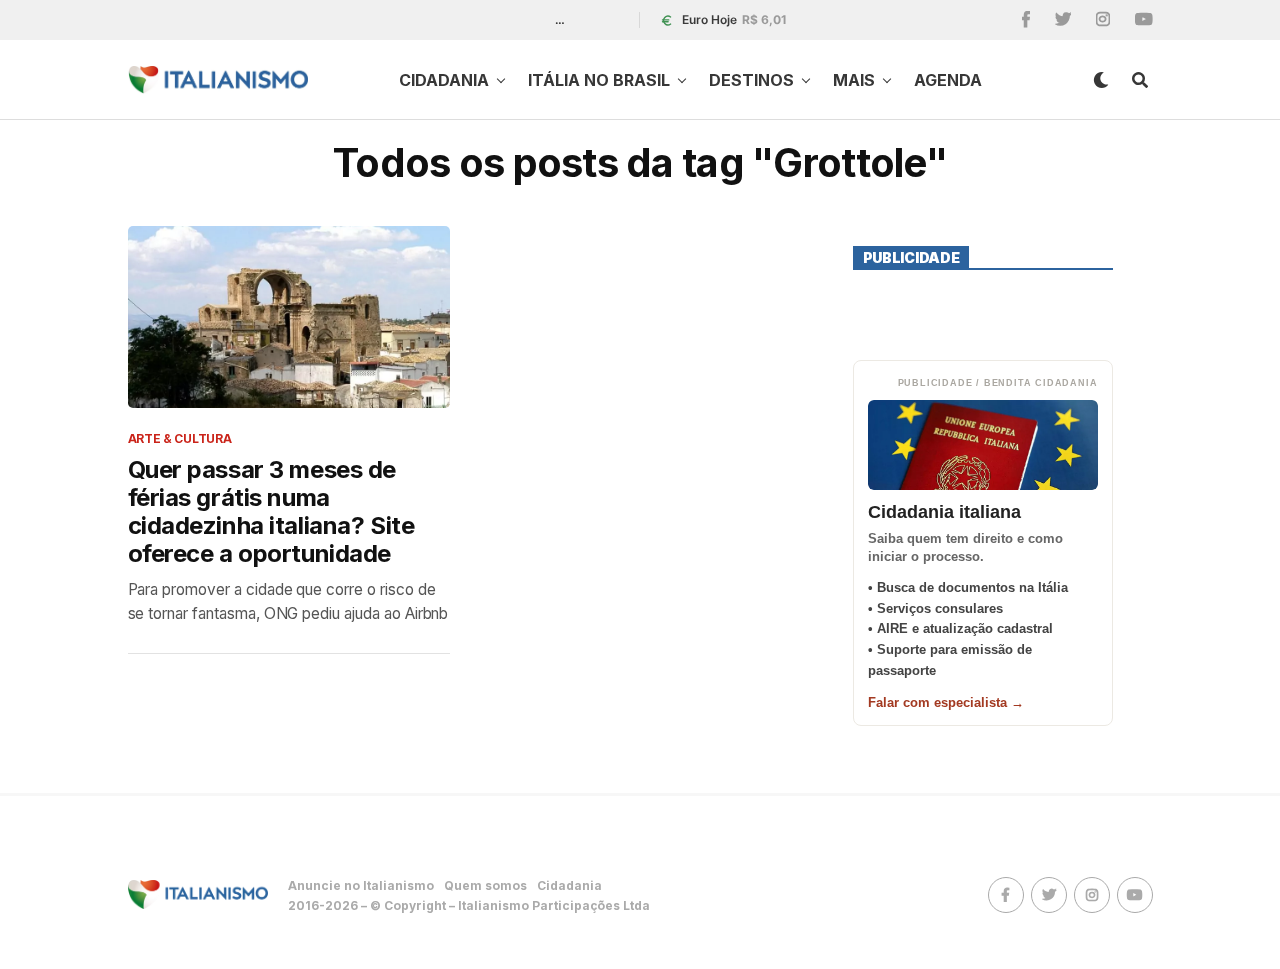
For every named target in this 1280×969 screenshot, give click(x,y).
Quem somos (485, 885)
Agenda (948, 80)
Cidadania (444, 80)
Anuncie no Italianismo (361, 885)
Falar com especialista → (946, 702)
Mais (854, 80)
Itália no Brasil (599, 80)
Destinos (751, 80)
